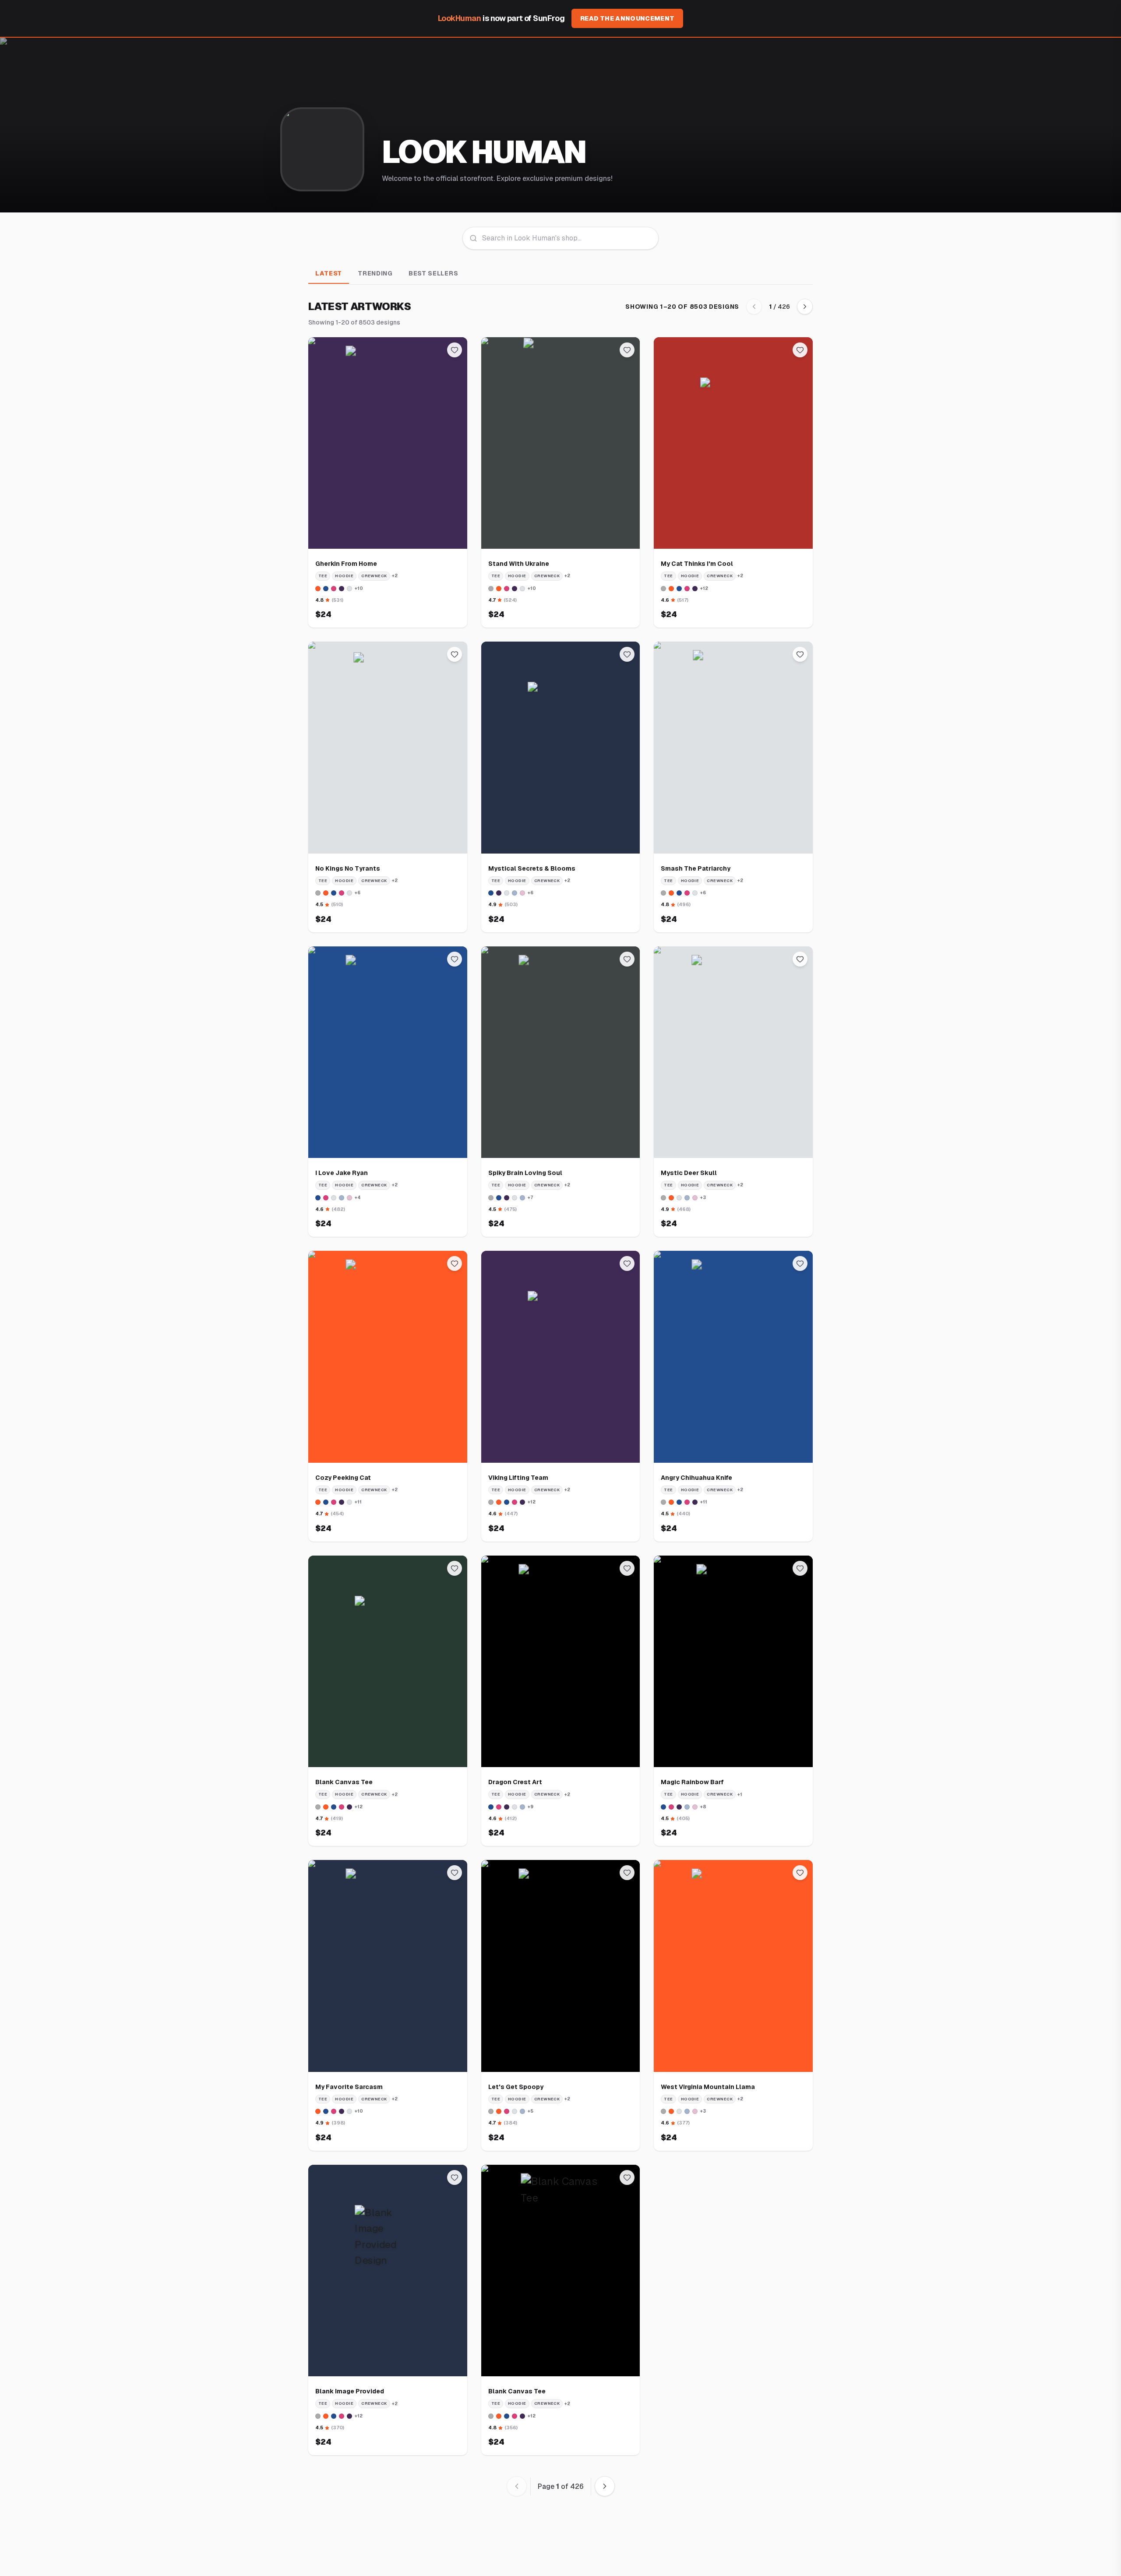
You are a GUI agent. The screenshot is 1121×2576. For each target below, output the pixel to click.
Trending (375, 273)
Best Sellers (433, 273)
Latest (329, 273)
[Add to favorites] (455, 350)
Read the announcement (627, 18)
